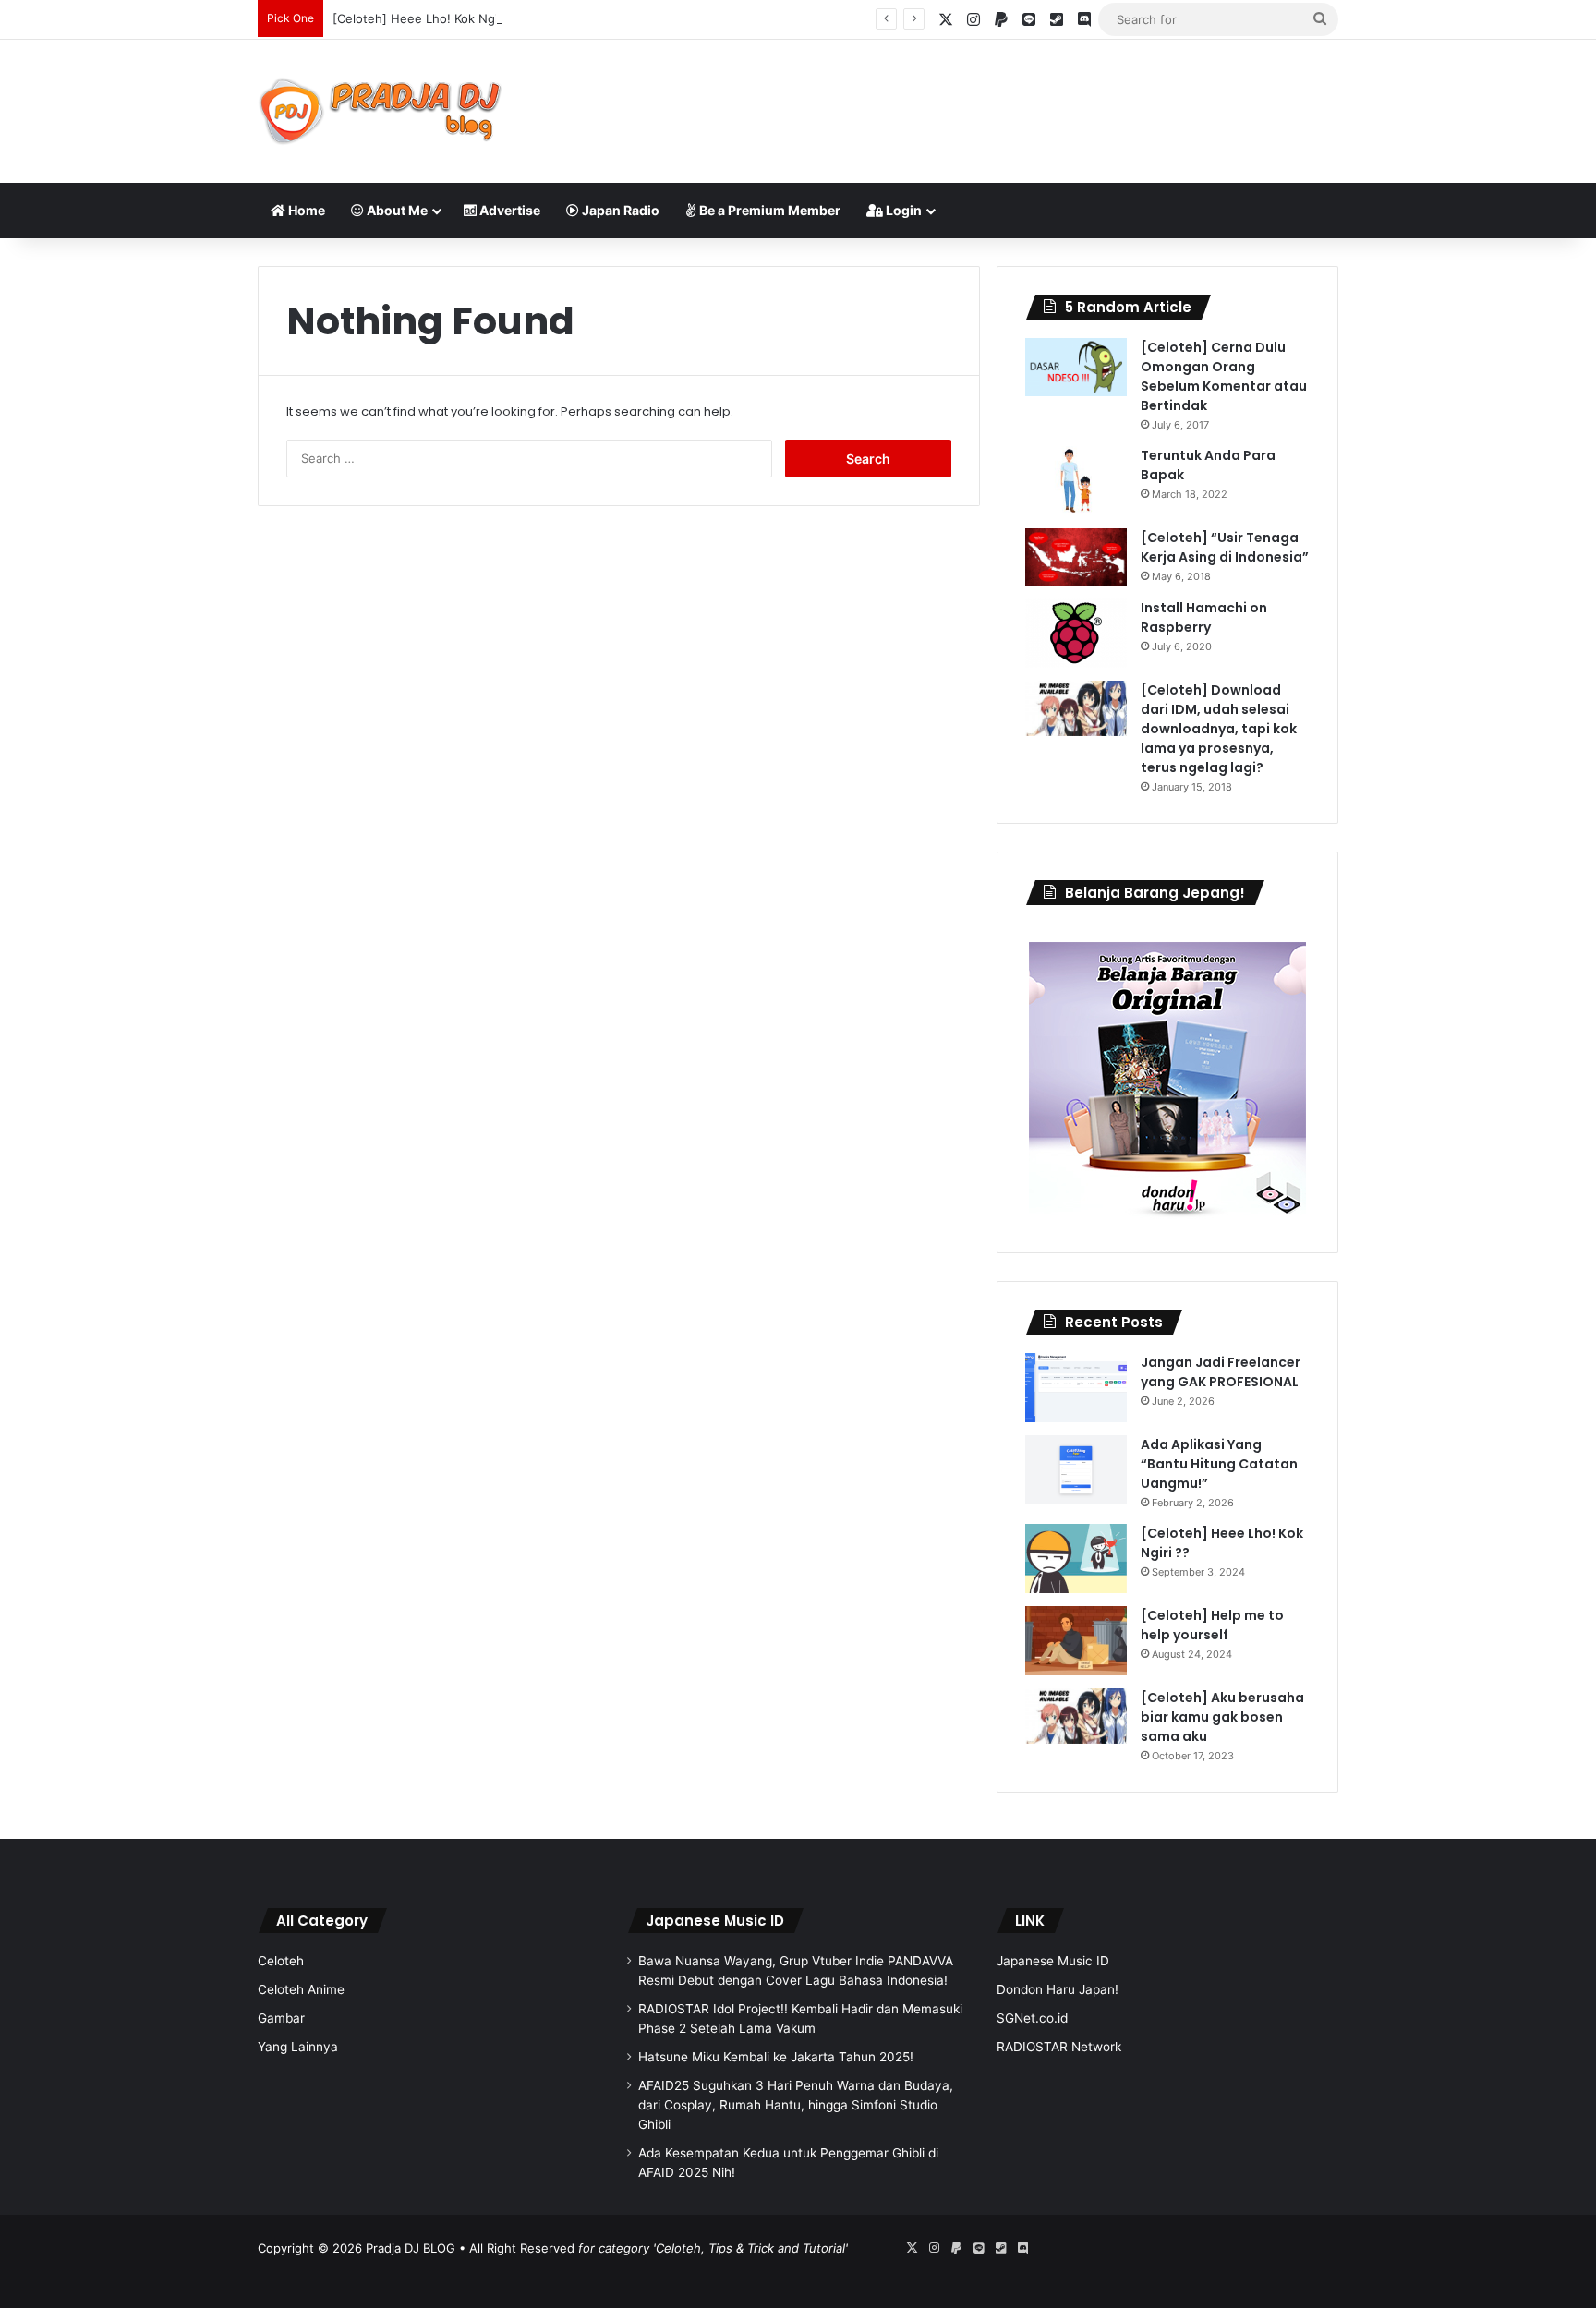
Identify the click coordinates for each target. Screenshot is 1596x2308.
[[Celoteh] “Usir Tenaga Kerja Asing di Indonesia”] (1076, 557)
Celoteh (281, 1961)
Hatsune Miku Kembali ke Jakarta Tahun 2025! (776, 2057)
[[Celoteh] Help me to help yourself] (1076, 1641)
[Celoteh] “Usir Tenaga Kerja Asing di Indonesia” (1225, 547)
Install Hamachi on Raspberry (1204, 617)
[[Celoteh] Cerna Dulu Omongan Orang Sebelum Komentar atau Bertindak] (1076, 367)
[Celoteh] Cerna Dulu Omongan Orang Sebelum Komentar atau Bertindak (1224, 376)
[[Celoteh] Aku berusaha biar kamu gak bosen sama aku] (1076, 1716)
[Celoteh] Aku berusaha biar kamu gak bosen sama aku (1222, 1717)
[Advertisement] (983, 100)
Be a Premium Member (768, 210)
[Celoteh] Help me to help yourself (1212, 1625)
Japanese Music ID (715, 1921)
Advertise (508, 210)
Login (902, 210)
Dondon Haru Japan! (1058, 1989)
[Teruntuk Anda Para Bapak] (1076, 481)
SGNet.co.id (1032, 2018)
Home (305, 210)
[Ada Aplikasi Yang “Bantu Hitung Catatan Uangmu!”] (1076, 1470)
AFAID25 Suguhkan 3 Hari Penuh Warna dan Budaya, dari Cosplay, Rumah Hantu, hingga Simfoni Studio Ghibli (796, 2105)
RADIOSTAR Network (1059, 2047)
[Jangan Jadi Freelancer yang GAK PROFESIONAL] (1076, 1388)
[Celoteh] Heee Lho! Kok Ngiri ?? (427, 18)
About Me (396, 210)
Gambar (281, 2018)
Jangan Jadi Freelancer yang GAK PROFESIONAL (1221, 1372)
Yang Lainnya (298, 2047)
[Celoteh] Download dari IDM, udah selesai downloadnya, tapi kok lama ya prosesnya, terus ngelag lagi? (1219, 729)
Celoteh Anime (301, 1989)
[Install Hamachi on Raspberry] (1076, 633)
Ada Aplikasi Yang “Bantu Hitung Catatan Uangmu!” (1219, 1464)
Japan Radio (619, 210)
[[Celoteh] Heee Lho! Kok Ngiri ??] (1076, 1559)
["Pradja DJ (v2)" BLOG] (380, 111)
